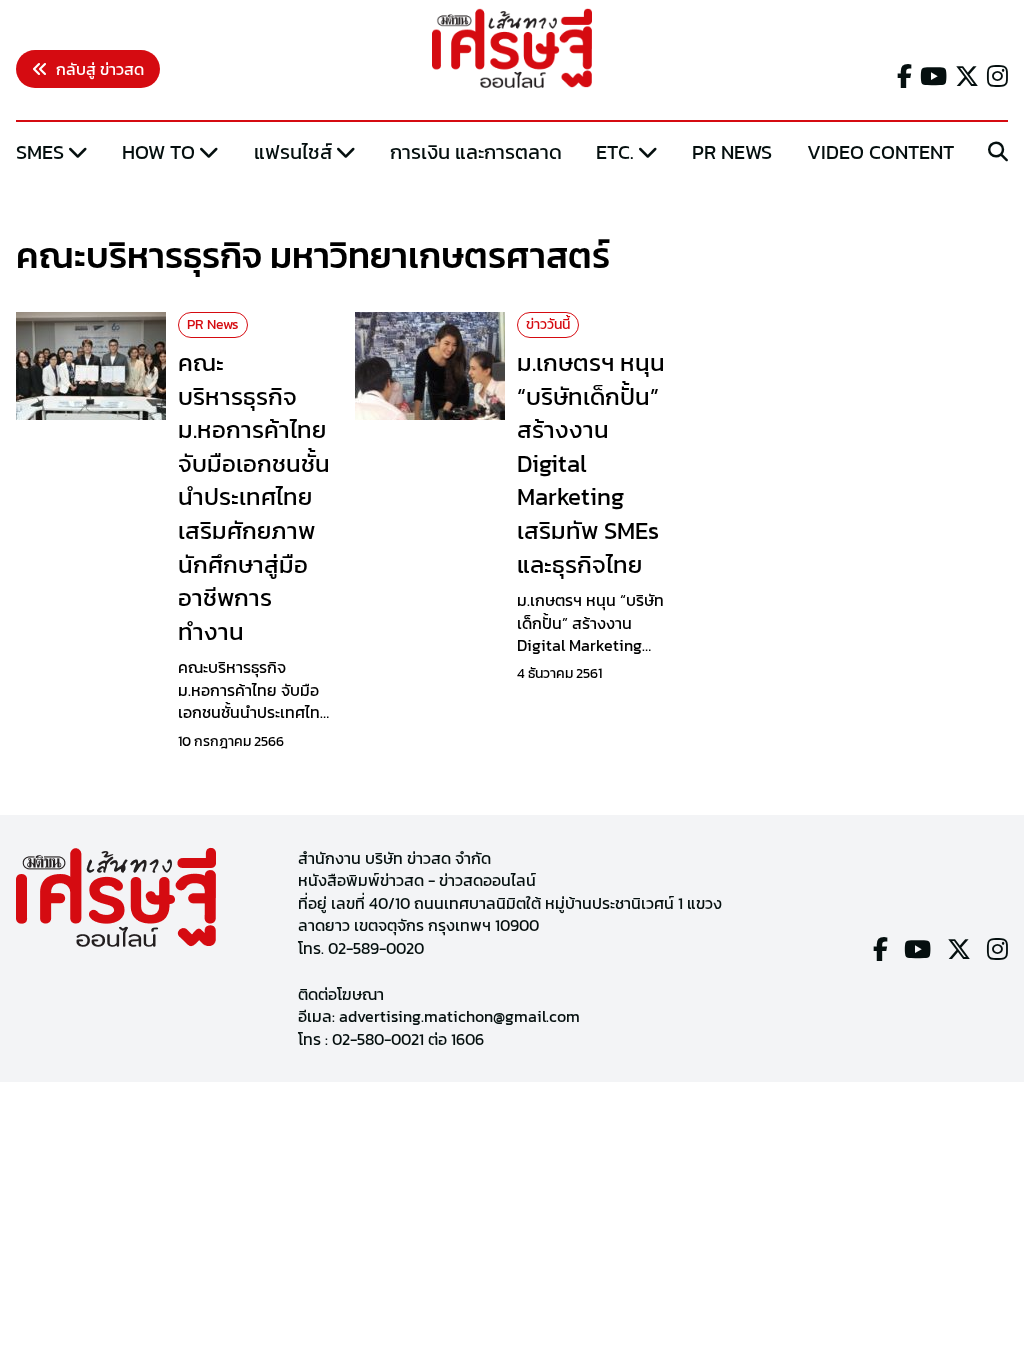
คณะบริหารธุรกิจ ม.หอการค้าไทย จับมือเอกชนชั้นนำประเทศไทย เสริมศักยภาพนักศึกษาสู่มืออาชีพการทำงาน (254, 497)
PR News (732, 152)
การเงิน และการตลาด (476, 152)
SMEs (40, 152)
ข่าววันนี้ (548, 324)
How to (158, 152)
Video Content (880, 152)
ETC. (615, 152)
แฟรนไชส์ (293, 152)
